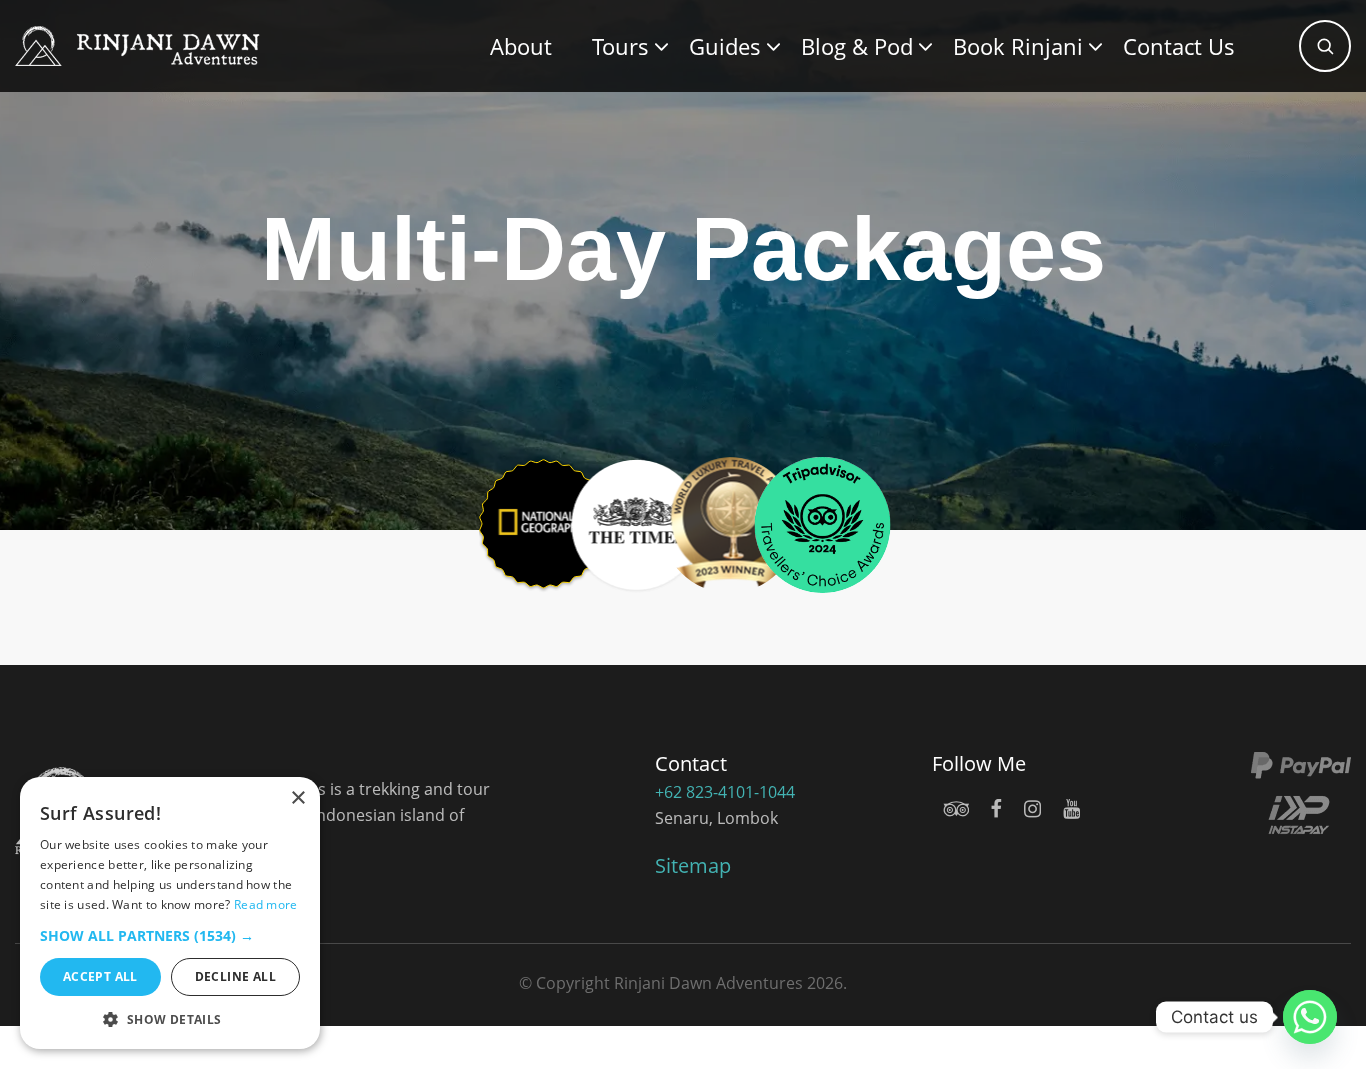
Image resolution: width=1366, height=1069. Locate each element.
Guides (725, 46)
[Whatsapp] (1310, 1017)
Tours (620, 46)
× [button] (297, 798)
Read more (266, 904)
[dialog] (170, 913)
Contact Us (1179, 46)
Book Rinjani (1018, 46)
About (521, 46)
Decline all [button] (235, 976)
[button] (170, 935)
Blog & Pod (857, 46)
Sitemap (693, 865)
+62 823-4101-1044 (725, 792)
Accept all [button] (100, 976)
